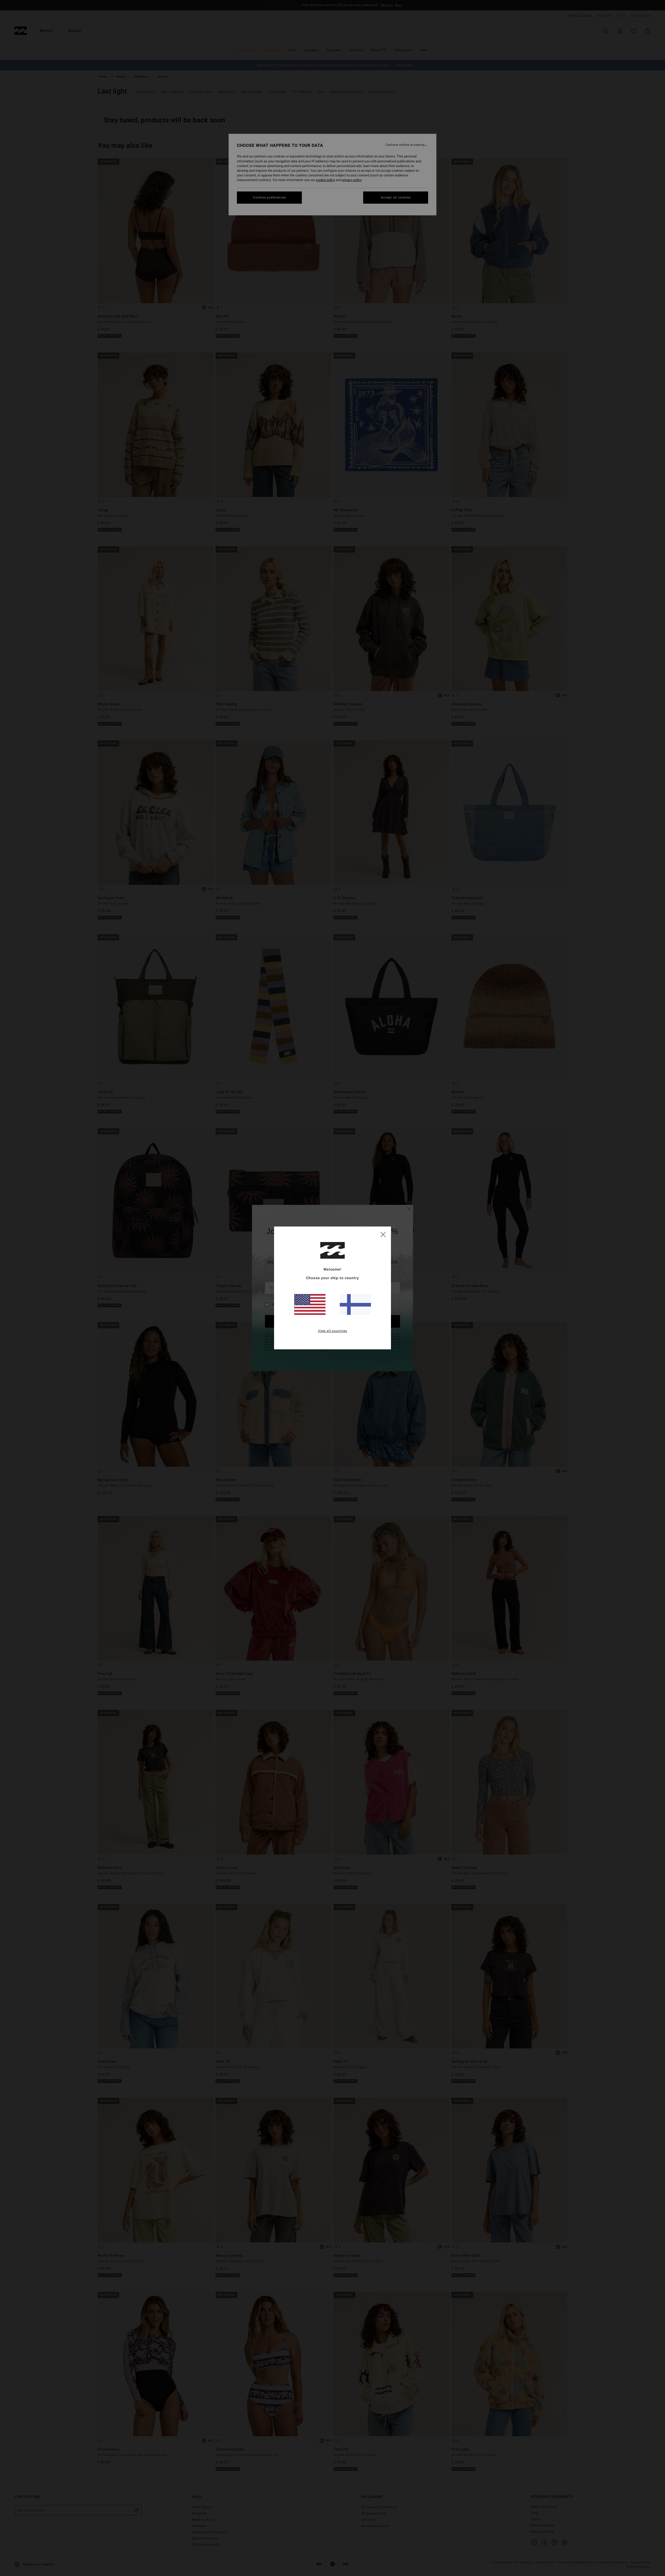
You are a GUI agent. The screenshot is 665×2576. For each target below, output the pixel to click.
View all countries (333, 1331)
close (383, 1234)
